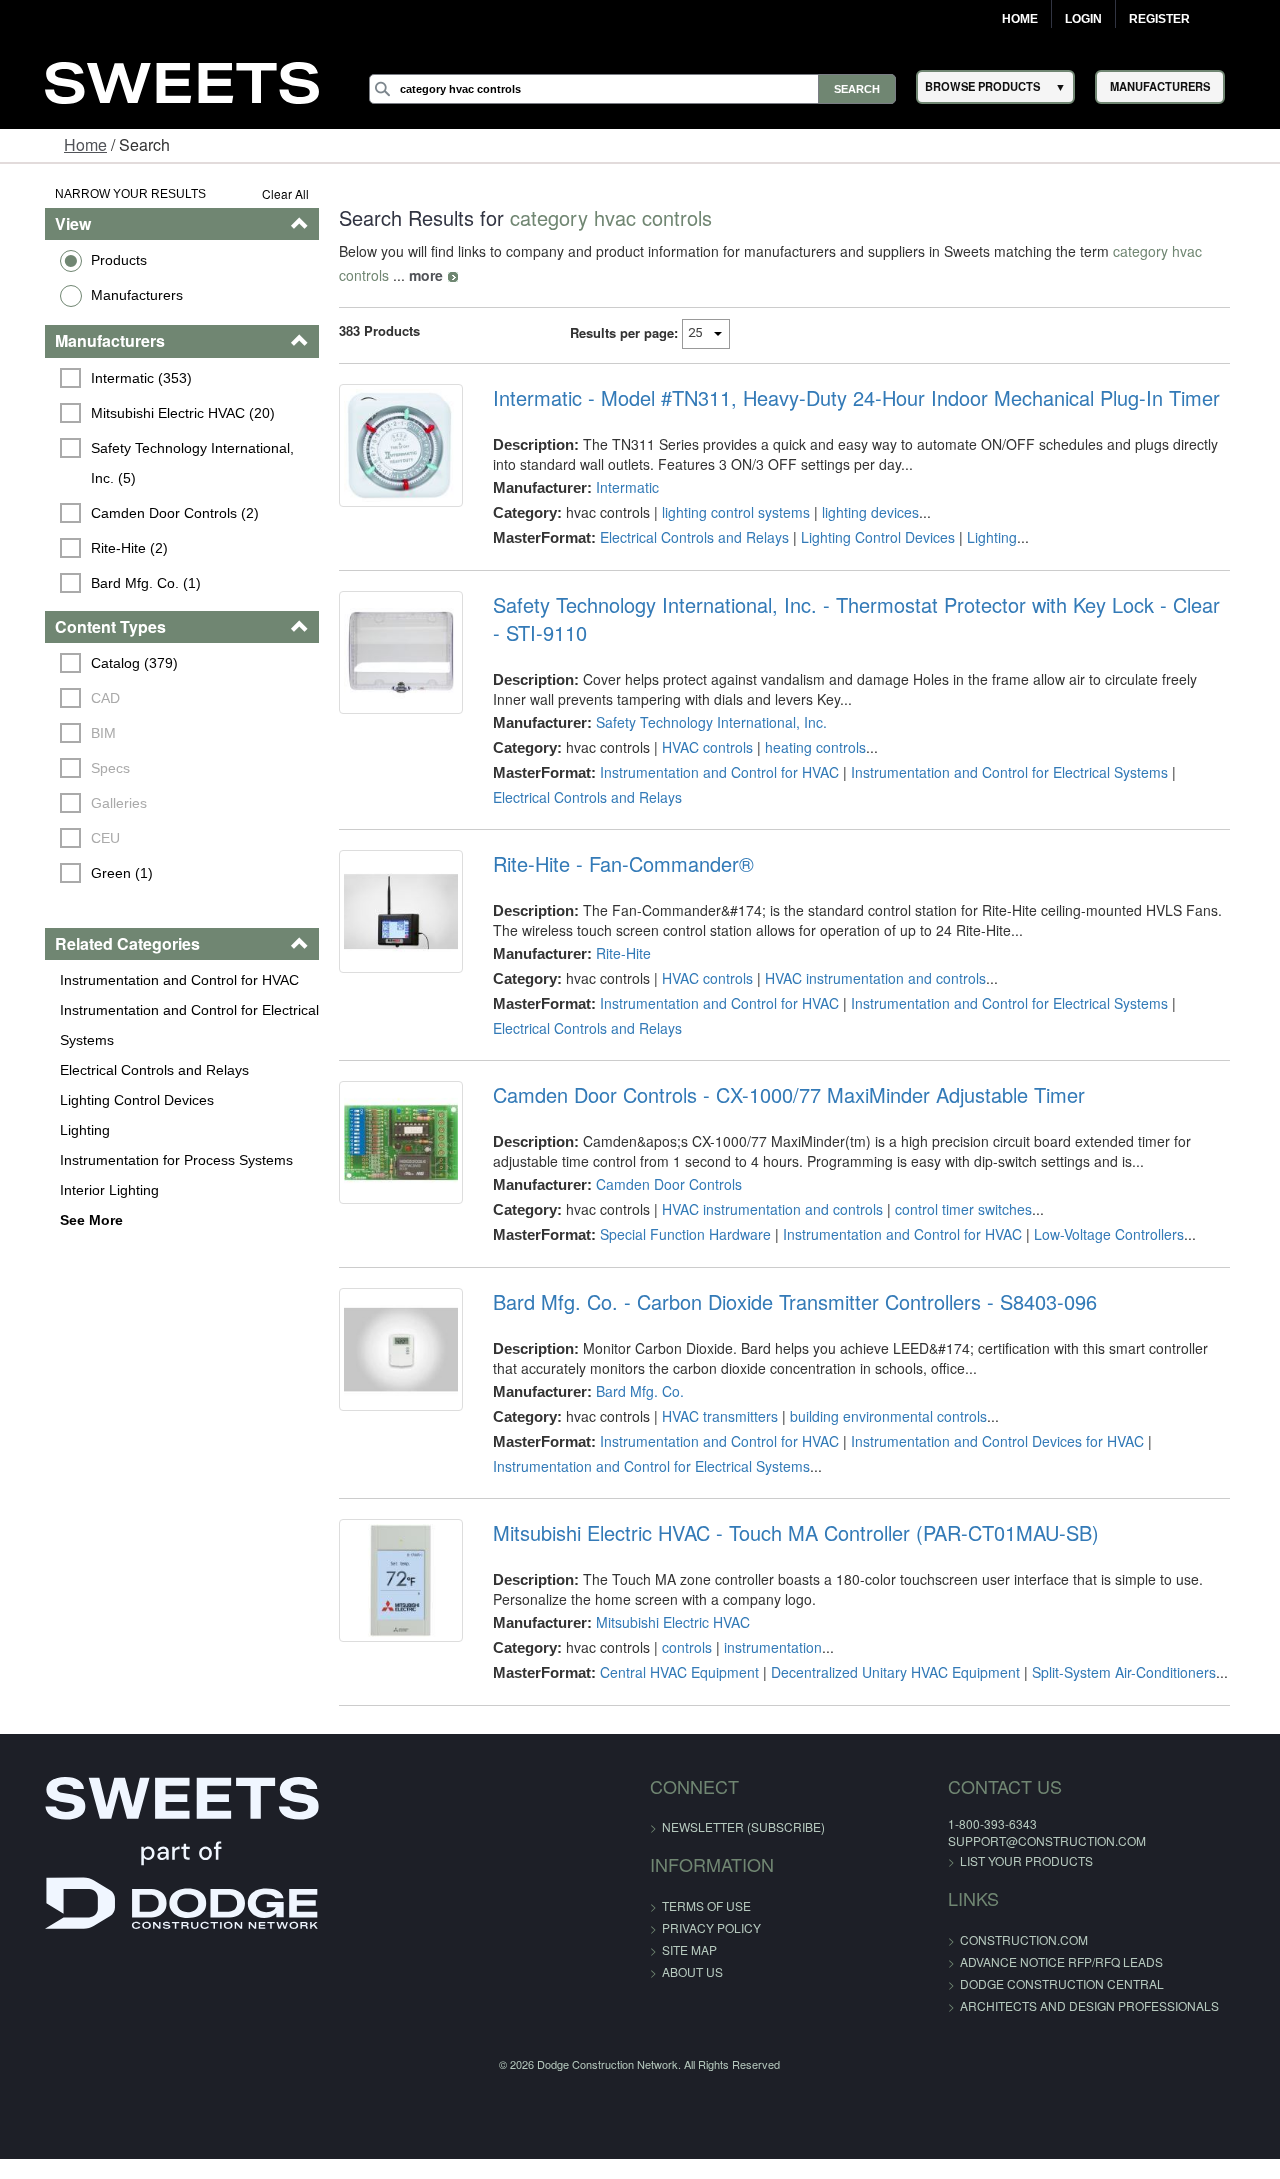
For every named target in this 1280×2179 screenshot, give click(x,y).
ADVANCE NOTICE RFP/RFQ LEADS (1019, 1961)
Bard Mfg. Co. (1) (115, 583)
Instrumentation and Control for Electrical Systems (157, 1025)
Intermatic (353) (110, 378)
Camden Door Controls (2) (144, 513)
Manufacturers (105, 295)
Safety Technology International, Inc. (702, 722)
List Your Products (984, 1860)
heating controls (806, 747)
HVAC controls (698, 747)
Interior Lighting (77, 1190)
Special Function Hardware (676, 1234)
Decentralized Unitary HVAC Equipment (886, 1672)
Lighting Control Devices (105, 1100)
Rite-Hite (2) (98, 548)
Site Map (689, 1949)
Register (1159, 19)
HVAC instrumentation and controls (866, 978)
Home (1020, 19)
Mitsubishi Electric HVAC (664, 1622)
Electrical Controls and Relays (122, 1070)
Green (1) (91, 873)
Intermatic (618, 487)
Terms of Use (706, 1905)
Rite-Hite (614, 953)
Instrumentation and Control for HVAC (147, 980)
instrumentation (764, 1647)
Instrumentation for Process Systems (144, 1160)
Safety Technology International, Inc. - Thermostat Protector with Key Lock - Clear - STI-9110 (854, 619)
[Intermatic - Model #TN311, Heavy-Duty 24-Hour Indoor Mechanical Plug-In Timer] (388, 450)
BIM (72, 733)
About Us (692, 1971)
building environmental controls (879, 1416)
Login (1083, 19)
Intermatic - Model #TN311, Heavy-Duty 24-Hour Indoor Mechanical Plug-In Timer (847, 398)
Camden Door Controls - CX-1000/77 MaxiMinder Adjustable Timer (780, 1095)
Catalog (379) (103, 663)
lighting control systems (727, 512)
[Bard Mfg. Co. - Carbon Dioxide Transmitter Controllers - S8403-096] (388, 1354)
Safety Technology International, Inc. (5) (177, 463)
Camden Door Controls (660, 1184)
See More (59, 1220)
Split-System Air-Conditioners (1115, 1672)
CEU (74, 838)
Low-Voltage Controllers (1100, 1234)
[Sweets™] (182, 80)
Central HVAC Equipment (670, 1672)
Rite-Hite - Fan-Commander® (614, 864)
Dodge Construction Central (1020, 1983)
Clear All (268, 193)
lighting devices (861, 512)
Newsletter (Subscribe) (743, 1826)
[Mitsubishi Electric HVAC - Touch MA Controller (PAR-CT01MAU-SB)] (388, 1585)
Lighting (53, 1130)
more (339, 275)
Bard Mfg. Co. (631, 1391)
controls (678, 1647)
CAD (74, 698)
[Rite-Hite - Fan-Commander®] (388, 916)
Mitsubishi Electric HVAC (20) (152, 413)
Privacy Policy (711, 1927)
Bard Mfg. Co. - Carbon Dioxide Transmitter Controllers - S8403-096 (786, 1302)
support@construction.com (1005, 1840)
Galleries (88, 803)
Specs (79, 768)
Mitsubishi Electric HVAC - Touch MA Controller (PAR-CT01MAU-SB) (787, 1533)
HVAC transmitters (711, 1416)
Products (87, 260)
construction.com (982, 1939)
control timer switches (954, 1209)
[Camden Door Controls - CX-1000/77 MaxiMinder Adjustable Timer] (388, 1147)
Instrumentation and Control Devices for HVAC (988, 1441)
